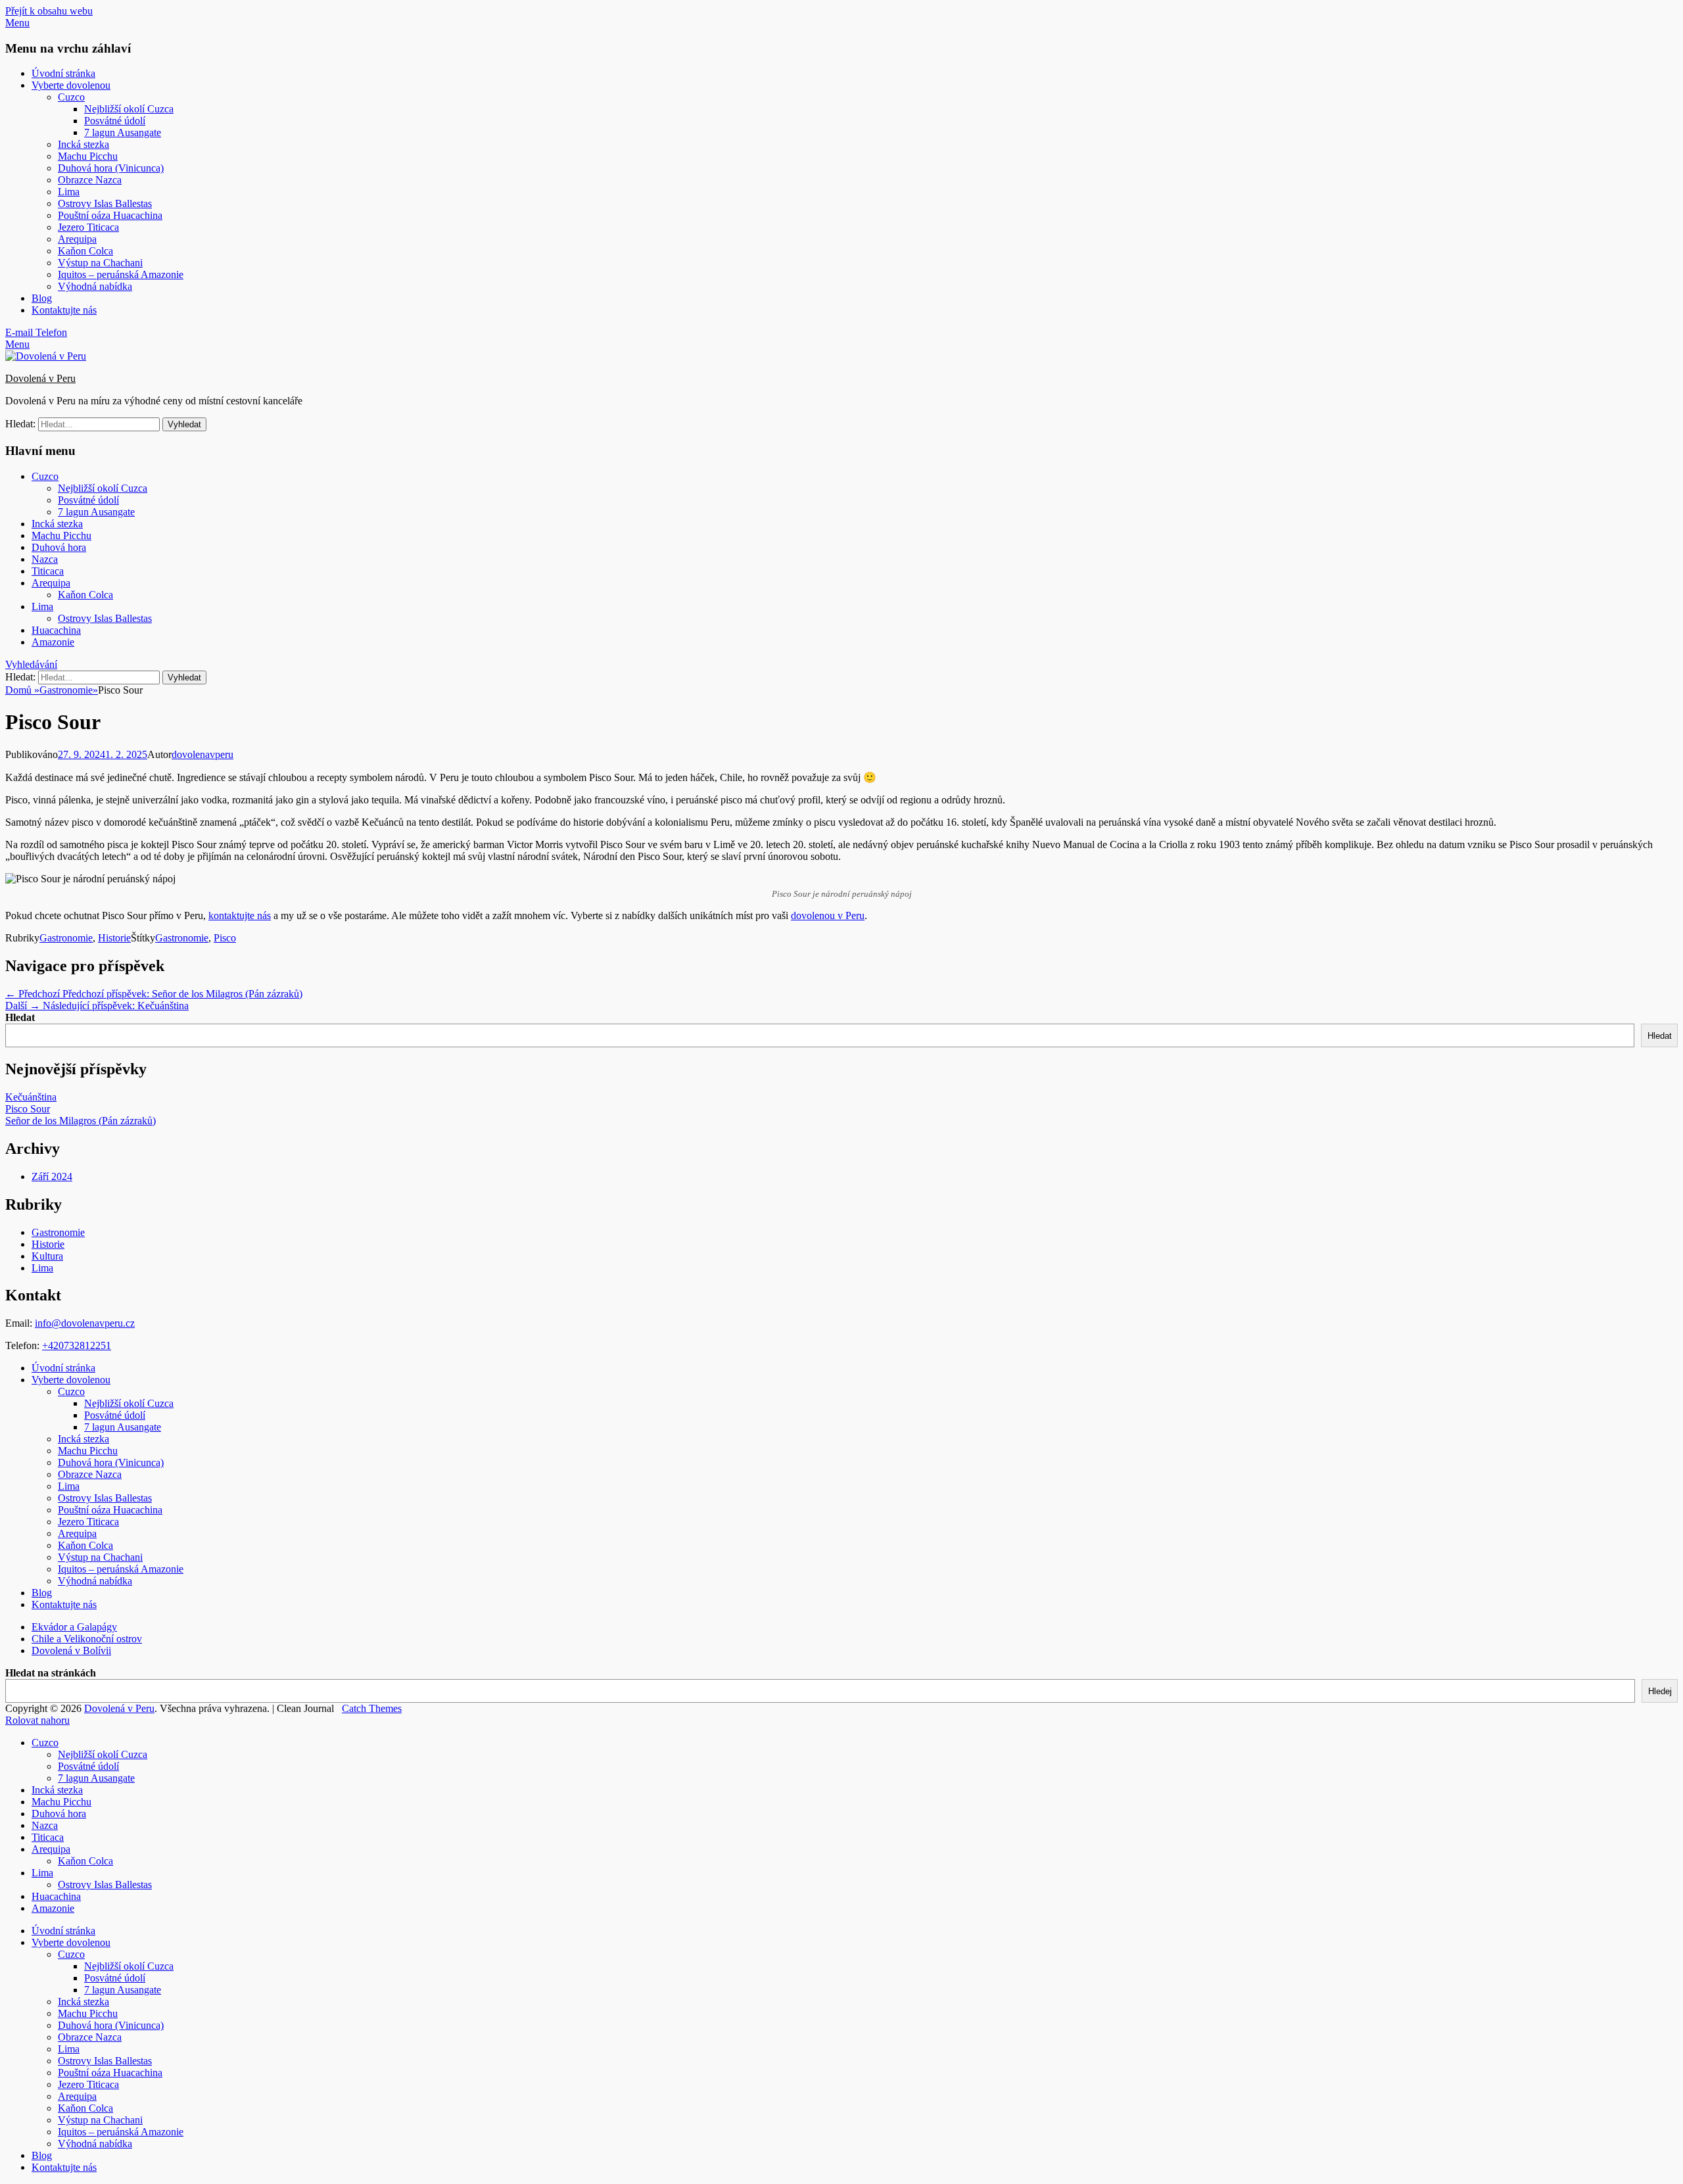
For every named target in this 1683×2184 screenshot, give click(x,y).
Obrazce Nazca (90, 180)
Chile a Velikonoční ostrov (87, 1639)
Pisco (225, 938)
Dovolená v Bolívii (71, 1650)
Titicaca (48, 571)
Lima (69, 192)
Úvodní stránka (63, 73)
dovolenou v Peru (828, 915)
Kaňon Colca (85, 251)
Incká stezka (83, 144)
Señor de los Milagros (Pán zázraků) (81, 1121)
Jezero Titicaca (88, 227)
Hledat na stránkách (51, 1673)
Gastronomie (69, 690)
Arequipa (77, 239)
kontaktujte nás (240, 915)
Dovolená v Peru (40, 378)
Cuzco (71, 97)
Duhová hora (59, 547)
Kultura (47, 1256)
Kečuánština (31, 1097)
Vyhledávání (31, 664)
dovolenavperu (202, 754)
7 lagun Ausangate (123, 132)
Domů (22, 690)
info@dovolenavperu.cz (85, 1323)
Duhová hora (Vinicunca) (111, 168)
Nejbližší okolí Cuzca (129, 109)
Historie (114, 938)
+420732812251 (77, 1345)
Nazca (45, 559)
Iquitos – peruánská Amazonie (121, 274)
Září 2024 (52, 1176)
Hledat (20, 1017)
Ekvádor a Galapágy (74, 1627)
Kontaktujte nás (64, 310)
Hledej (1660, 1691)
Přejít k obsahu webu (49, 11)
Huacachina (56, 630)
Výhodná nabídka (95, 286)
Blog (42, 298)
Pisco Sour (28, 1109)
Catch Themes (372, 1708)
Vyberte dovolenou (71, 85)
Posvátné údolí (115, 121)
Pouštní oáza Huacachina (110, 215)
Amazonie (53, 642)
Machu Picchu (88, 156)
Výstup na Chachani (100, 263)
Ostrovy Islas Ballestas (105, 203)
